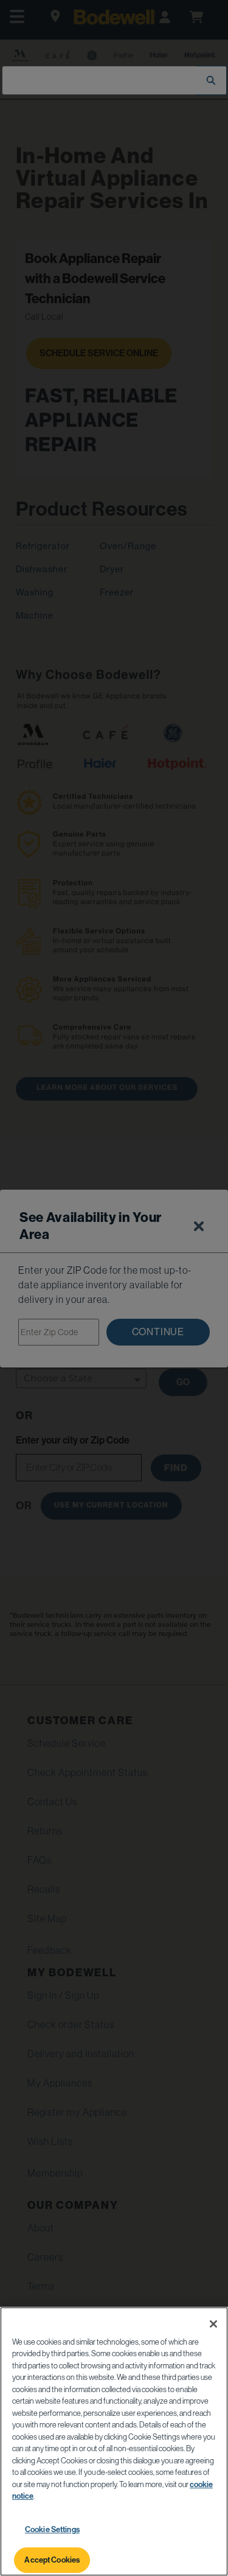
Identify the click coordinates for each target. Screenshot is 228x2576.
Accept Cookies (52, 2560)
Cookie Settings (52, 2529)
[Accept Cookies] (213, 2324)
